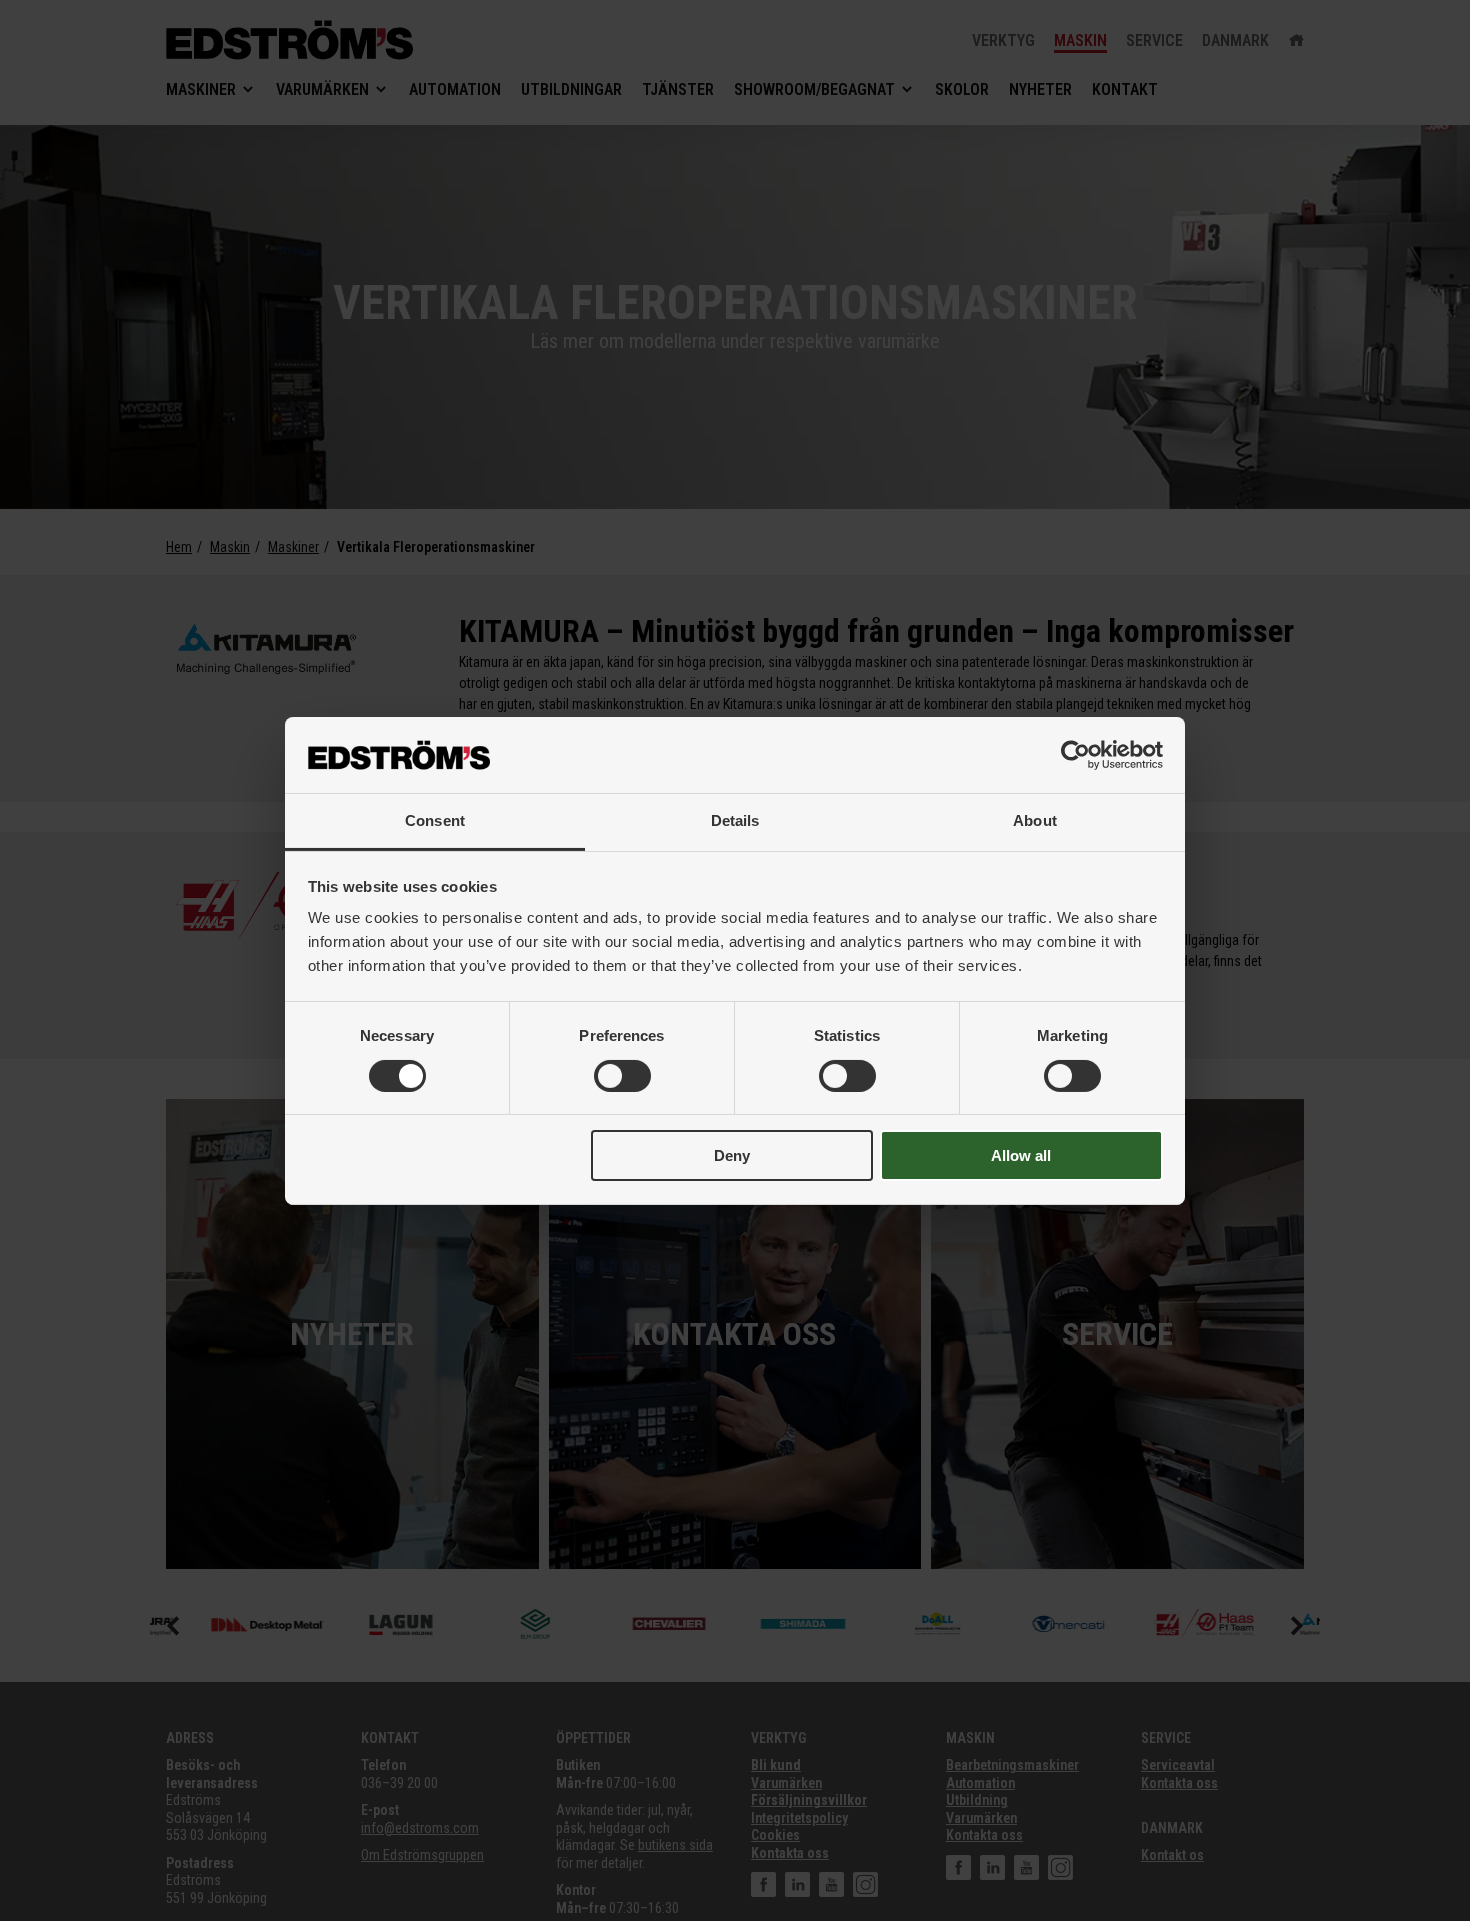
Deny (732, 1155)
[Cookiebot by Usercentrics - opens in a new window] (1075, 755)
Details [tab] (735, 820)
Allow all (1021, 1155)
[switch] (622, 1076)
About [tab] (1035, 820)
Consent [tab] (435, 820)
